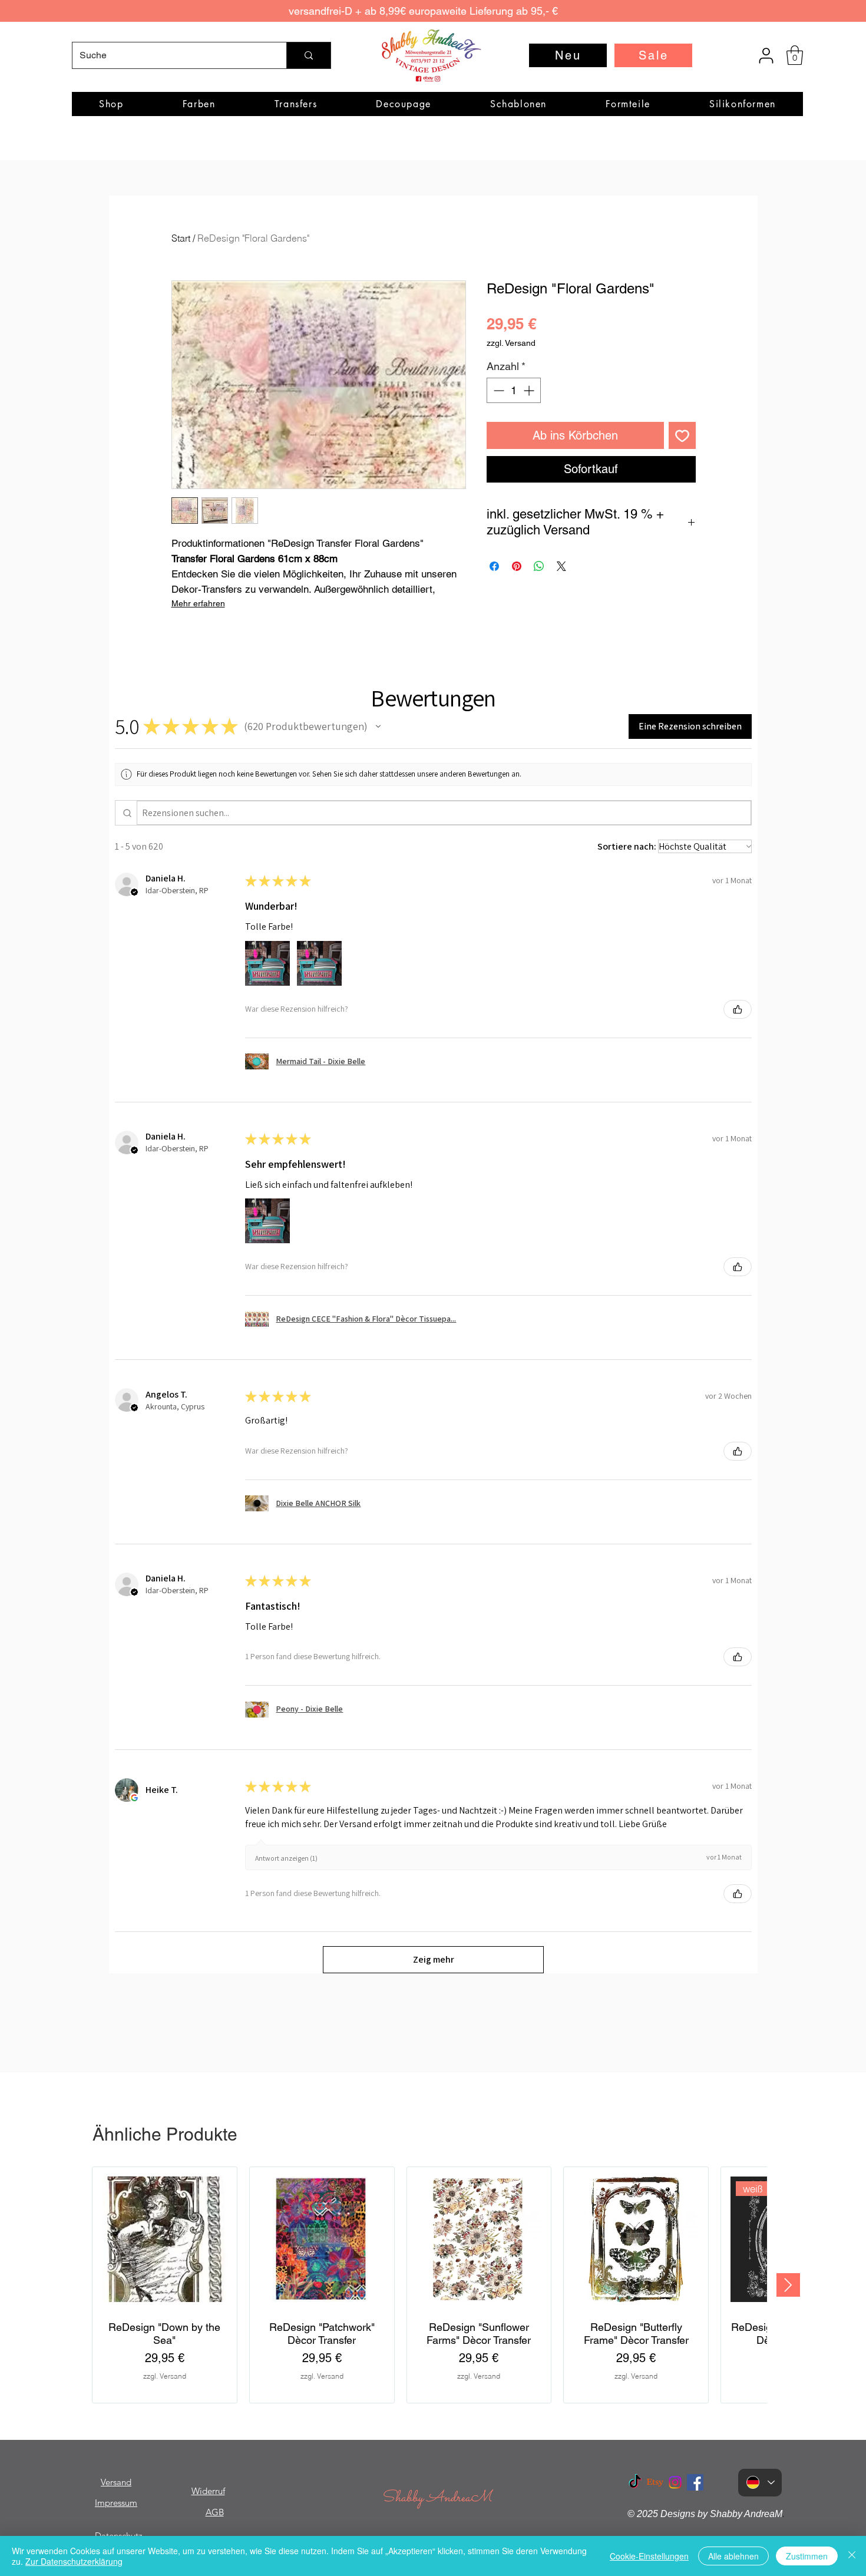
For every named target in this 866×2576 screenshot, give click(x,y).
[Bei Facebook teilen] (494, 566)
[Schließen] (852, 2556)
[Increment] (530, 390)
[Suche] (308, 55)
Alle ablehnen (733, 2556)
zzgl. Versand (511, 343)
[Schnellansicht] (165, 2239)
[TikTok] (635, 2482)
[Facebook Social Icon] (695, 2482)
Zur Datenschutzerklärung (74, 2561)
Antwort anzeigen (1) (286, 1858)
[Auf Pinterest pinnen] (517, 566)
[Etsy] (655, 2482)
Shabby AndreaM (437, 2498)
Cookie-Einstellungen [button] (649, 2556)
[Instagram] (675, 2482)
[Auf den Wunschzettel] (682, 435)
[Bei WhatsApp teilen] (539, 566)
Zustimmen (807, 2556)
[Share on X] (561, 566)
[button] (795, 55)
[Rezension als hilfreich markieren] (738, 1009)
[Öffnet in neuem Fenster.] (134, 1798)
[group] (429, 2285)
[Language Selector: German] (760, 2483)
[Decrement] (498, 390)
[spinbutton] (514, 390)
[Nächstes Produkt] (788, 2285)
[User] (766, 55)
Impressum (116, 2503)
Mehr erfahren (198, 603)
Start (181, 238)
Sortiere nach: (627, 846)
